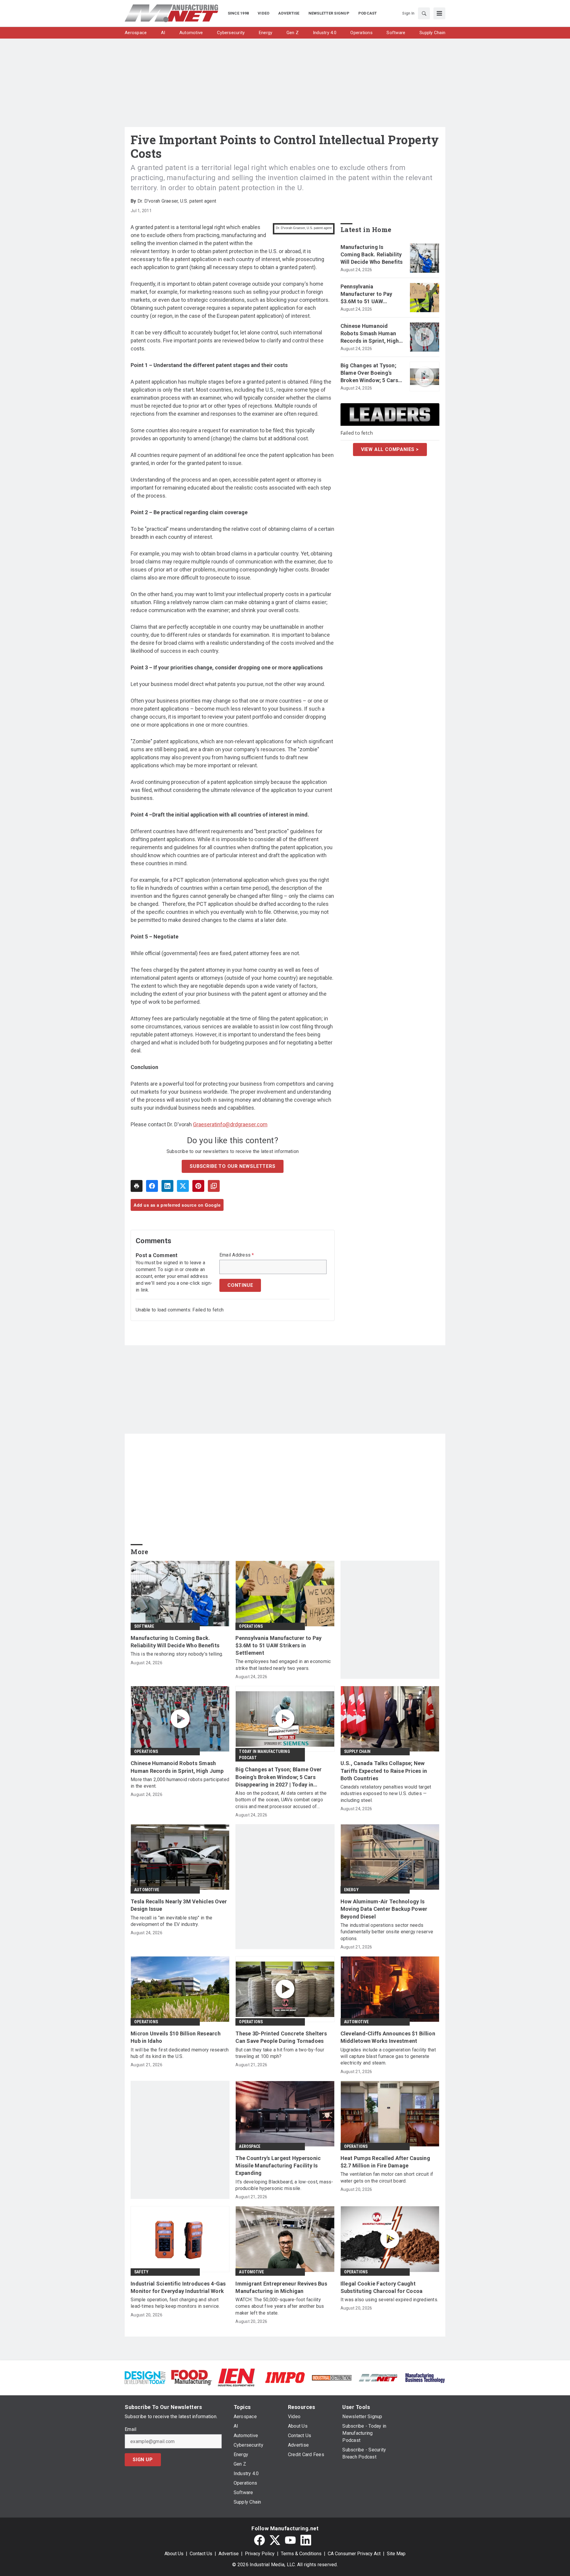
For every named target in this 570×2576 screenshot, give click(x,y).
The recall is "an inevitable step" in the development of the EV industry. (171, 1921)
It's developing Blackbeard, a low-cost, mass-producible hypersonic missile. (284, 2185)
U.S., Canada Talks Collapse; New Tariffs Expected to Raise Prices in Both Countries (384, 1771)
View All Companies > (390, 449)
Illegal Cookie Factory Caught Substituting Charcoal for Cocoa (382, 2287)
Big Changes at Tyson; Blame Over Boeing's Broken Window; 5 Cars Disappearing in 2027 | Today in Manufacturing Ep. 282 (371, 373)
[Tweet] (183, 1186)
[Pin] (198, 1186)
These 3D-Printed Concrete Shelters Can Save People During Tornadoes (281, 2037)
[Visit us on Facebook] (259, 2540)
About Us (174, 2554)
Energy (351, 1890)
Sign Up (143, 2460)
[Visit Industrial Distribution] (332, 2377)
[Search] (424, 13)
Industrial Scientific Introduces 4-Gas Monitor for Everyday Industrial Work (178, 2287)
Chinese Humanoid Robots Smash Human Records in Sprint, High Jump (370, 334)
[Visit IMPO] (285, 2377)
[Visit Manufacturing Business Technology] (425, 2377)
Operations (251, 1626)
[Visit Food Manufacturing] (192, 2377)
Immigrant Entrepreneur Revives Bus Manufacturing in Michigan (281, 2287)
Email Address (237, 1255)
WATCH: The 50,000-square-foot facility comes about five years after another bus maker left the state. (280, 2306)
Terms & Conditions (301, 2554)
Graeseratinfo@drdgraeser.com (230, 1124)
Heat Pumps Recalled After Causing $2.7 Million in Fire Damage (385, 2162)
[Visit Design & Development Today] (145, 2377)
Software (144, 1626)
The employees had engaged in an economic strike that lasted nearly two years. (283, 1665)
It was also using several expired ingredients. (389, 2300)
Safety (141, 2272)
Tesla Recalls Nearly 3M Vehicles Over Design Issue (179, 1905)
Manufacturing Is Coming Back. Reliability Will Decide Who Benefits (372, 254)
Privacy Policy (260, 2554)
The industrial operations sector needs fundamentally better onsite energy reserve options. (387, 1932)
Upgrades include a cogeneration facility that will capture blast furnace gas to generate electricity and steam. (388, 2056)
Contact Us (201, 2554)
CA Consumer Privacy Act (354, 2554)
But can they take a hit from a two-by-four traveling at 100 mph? (280, 2053)
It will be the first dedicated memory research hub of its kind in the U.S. (180, 2053)
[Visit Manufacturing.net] (378, 2377)
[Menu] (439, 13)
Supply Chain (357, 1751)
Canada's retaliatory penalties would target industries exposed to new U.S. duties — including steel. (386, 1794)
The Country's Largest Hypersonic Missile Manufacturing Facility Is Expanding (278, 2166)
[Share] (152, 1186)
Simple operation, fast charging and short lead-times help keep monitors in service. (175, 2303)
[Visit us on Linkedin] (306, 2540)
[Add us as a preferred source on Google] (214, 1186)
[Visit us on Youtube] (290, 2540)
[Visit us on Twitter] (275, 2540)
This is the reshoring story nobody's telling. (177, 1654)
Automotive (147, 1890)
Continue (240, 1285)
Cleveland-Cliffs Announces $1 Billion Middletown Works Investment (388, 2037)
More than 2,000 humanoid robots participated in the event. (180, 1783)
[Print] (137, 1186)
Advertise (229, 2554)
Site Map (396, 2554)
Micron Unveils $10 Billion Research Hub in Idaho (176, 2037)
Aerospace (250, 2146)
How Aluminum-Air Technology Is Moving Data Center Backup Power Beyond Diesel (384, 1909)
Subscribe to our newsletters (232, 1166)
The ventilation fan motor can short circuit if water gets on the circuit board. (387, 2177)
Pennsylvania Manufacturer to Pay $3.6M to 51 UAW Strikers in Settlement (369, 294)
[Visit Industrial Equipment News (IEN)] (236, 2377)
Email (130, 2429)
